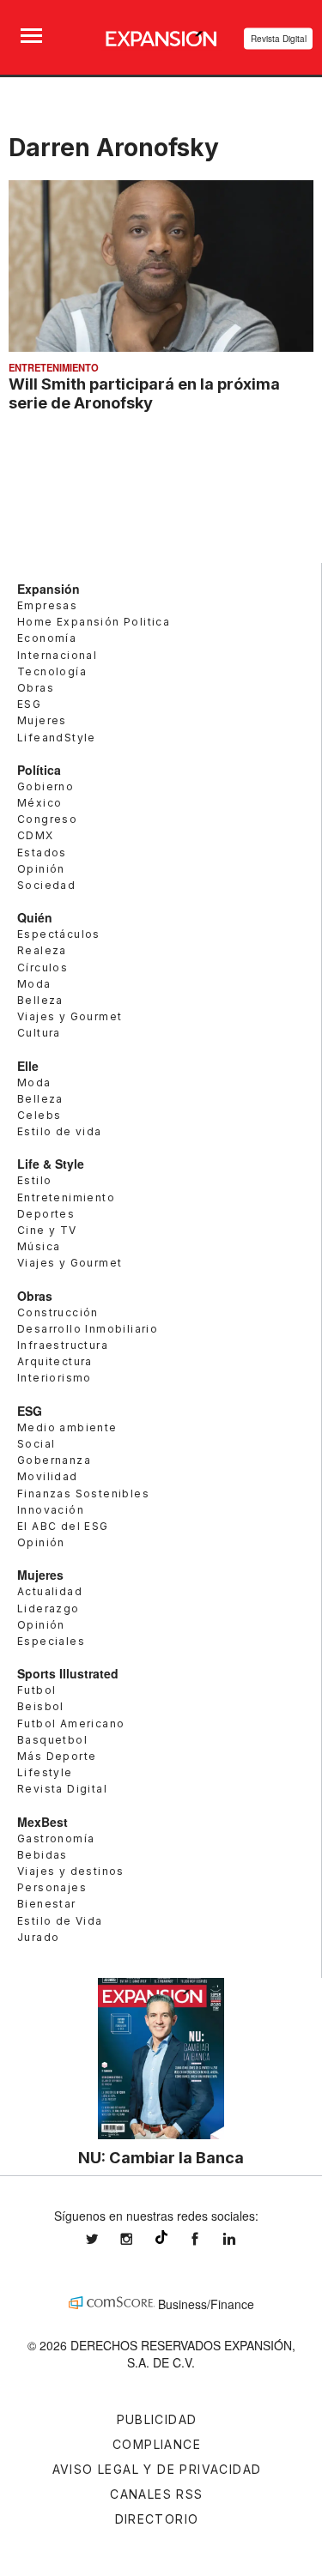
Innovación (51, 1510)
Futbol (36, 1690)
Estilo (34, 1180)
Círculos (43, 968)
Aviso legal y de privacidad (157, 2469)
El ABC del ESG (63, 1526)
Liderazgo (49, 1608)
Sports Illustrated (68, 1673)
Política (39, 770)
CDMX (36, 835)
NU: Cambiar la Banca (161, 2157)
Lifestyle (45, 1772)
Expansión (49, 589)
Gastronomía (56, 1838)
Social (36, 1444)
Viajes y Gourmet (70, 1016)
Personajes (52, 1887)
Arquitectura (55, 1361)
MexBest (43, 1822)
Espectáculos (59, 934)
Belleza (40, 1000)
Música (39, 1246)
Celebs (39, 1115)
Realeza (42, 950)
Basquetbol (52, 1740)
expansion (242, 2239)
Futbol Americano (71, 1723)
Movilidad (48, 1476)
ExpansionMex (208, 2239)
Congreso (47, 819)
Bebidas (43, 1855)
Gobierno (46, 786)
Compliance (157, 2444)
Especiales (51, 1641)
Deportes (46, 1214)
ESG (29, 704)
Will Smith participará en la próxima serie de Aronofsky (144, 393)
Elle (28, 1066)
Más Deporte (57, 1756)
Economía (47, 638)
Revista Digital (279, 39)
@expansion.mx (161, 2237)
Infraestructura (63, 1345)
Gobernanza (54, 1460)
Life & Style (51, 1164)
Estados (42, 853)
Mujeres (42, 720)
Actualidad (50, 1591)
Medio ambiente (67, 1427)
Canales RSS (156, 2494)
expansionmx (105, 2239)
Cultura (39, 1033)
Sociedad (46, 885)
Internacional (57, 655)
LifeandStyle (57, 738)
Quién (35, 917)
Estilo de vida (60, 1131)
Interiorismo (55, 1378)
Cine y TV (47, 1230)
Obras (36, 688)
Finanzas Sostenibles (83, 1494)
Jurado (38, 1937)
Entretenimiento (54, 367)
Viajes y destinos (71, 1871)
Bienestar (47, 1904)
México (39, 803)
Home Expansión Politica (94, 622)
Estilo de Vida (60, 1921)
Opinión (41, 869)
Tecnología (52, 671)
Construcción (58, 1312)
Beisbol (41, 1706)
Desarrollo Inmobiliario (88, 1329)
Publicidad (157, 2419)
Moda (34, 984)
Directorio (157, 2519)
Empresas (47, 605)
